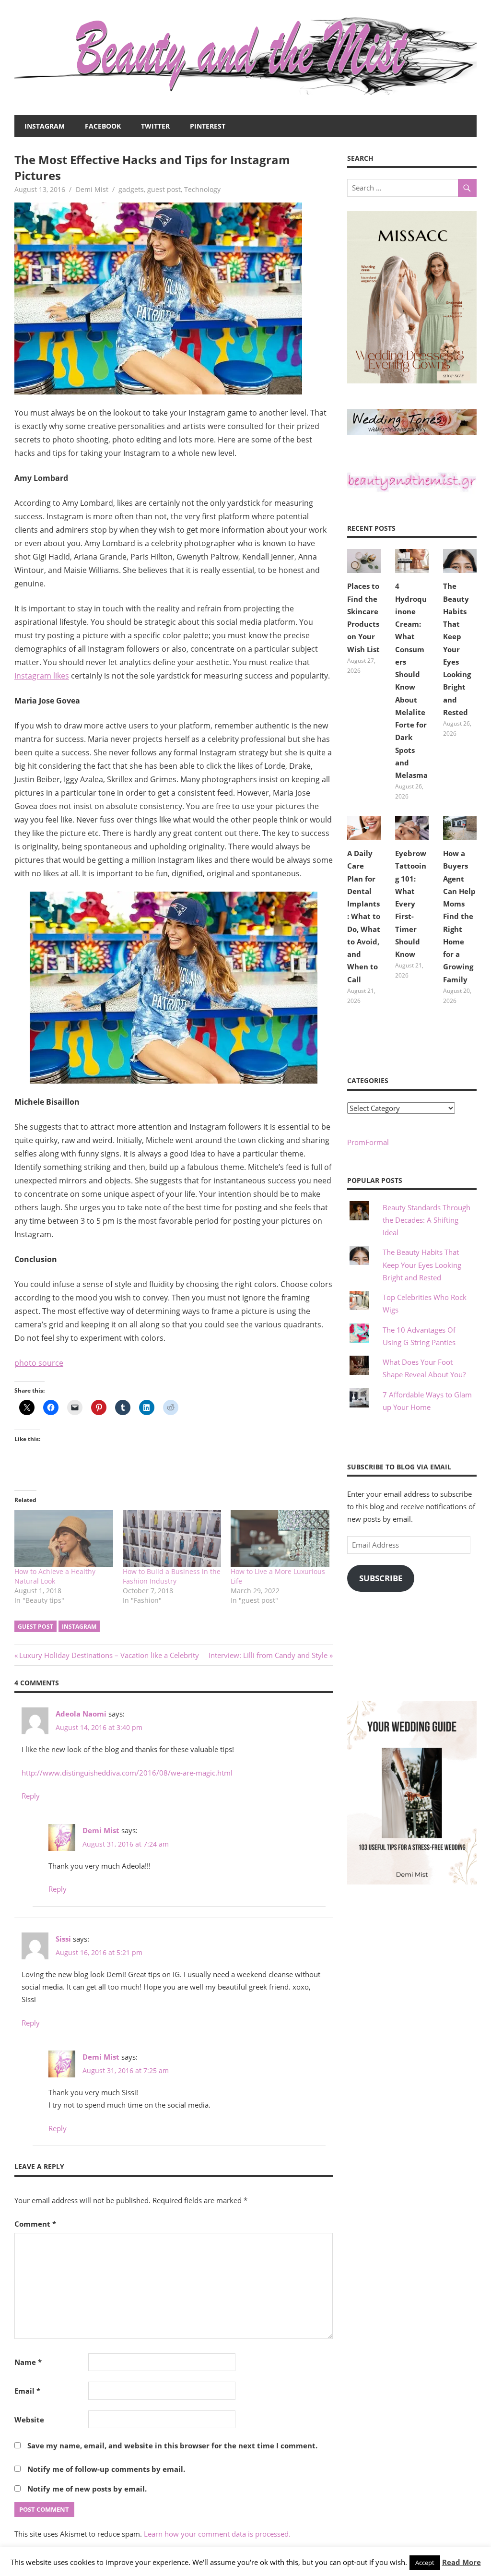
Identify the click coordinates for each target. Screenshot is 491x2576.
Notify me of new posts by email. (87, 2489)
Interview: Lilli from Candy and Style (268, 1655)
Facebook (103, 126)
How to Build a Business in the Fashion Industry (172, 1576)
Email (27, 2391)
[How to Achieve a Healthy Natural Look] (64, 1538)
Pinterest (208, 126)
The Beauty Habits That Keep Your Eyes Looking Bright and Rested (457, 649)
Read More (462, 2562)
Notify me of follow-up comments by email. (106, 2469)
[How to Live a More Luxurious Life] (280, 1538)
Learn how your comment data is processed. (217, 2534)
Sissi (63, 1939)
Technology (202, 189)
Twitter (155, 126)
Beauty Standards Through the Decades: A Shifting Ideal (427, 1220)
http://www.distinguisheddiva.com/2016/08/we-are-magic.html (127, 1773)
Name (28, 2362)
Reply (31, 1796)
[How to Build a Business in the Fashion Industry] (172, 1538)
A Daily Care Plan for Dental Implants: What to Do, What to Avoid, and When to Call (364, 916)
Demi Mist (92, 189)
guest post (164, 189)
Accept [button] (425, 2563)
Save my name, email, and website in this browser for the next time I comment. (172, 2445)
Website (29, 2420)
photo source (39, 1363)
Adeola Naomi (81, 1714)
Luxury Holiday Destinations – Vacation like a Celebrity (109, 1655)
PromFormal (368, 1142)
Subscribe (381, 1578)
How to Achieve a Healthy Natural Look (55, 1576)
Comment (35, 2224)
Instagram (45, 126)
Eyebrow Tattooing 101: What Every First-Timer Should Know (411, 904)
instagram (79, 1627)
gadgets (131, 189)
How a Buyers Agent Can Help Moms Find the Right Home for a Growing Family (459, 916)
